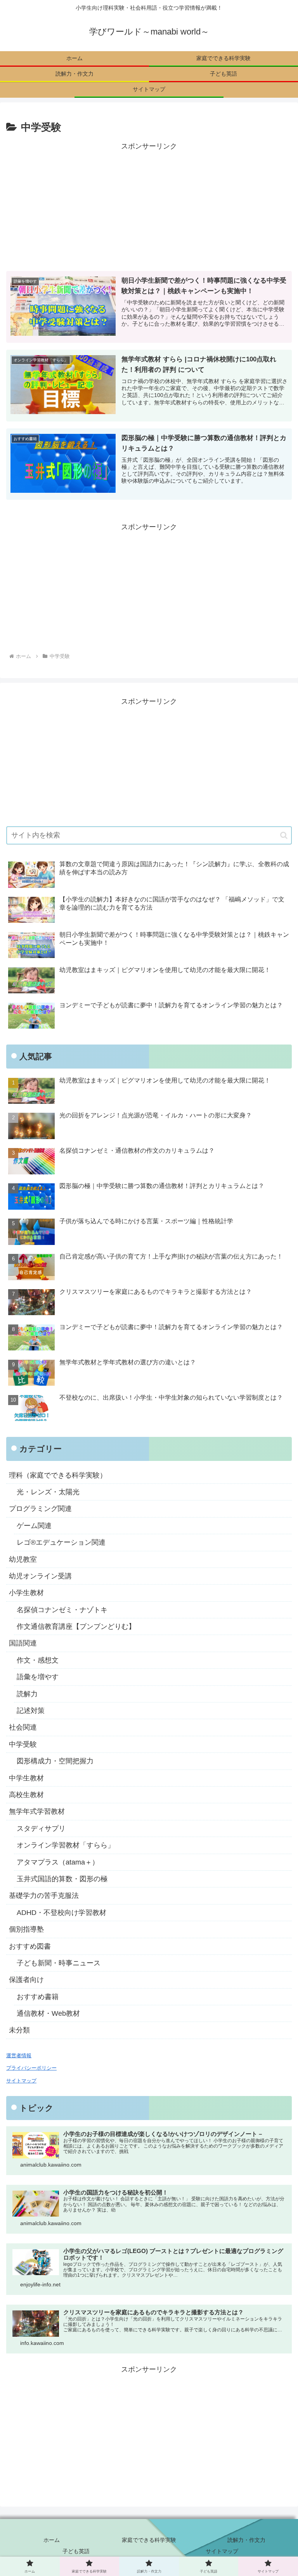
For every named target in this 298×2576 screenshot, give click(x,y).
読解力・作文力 (246, 2540)
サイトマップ (222, 2551)
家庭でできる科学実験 (149, 2540)
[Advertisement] (149, 207)
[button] (284, 835)
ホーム (52, 2540)
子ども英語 (76, 2551)
